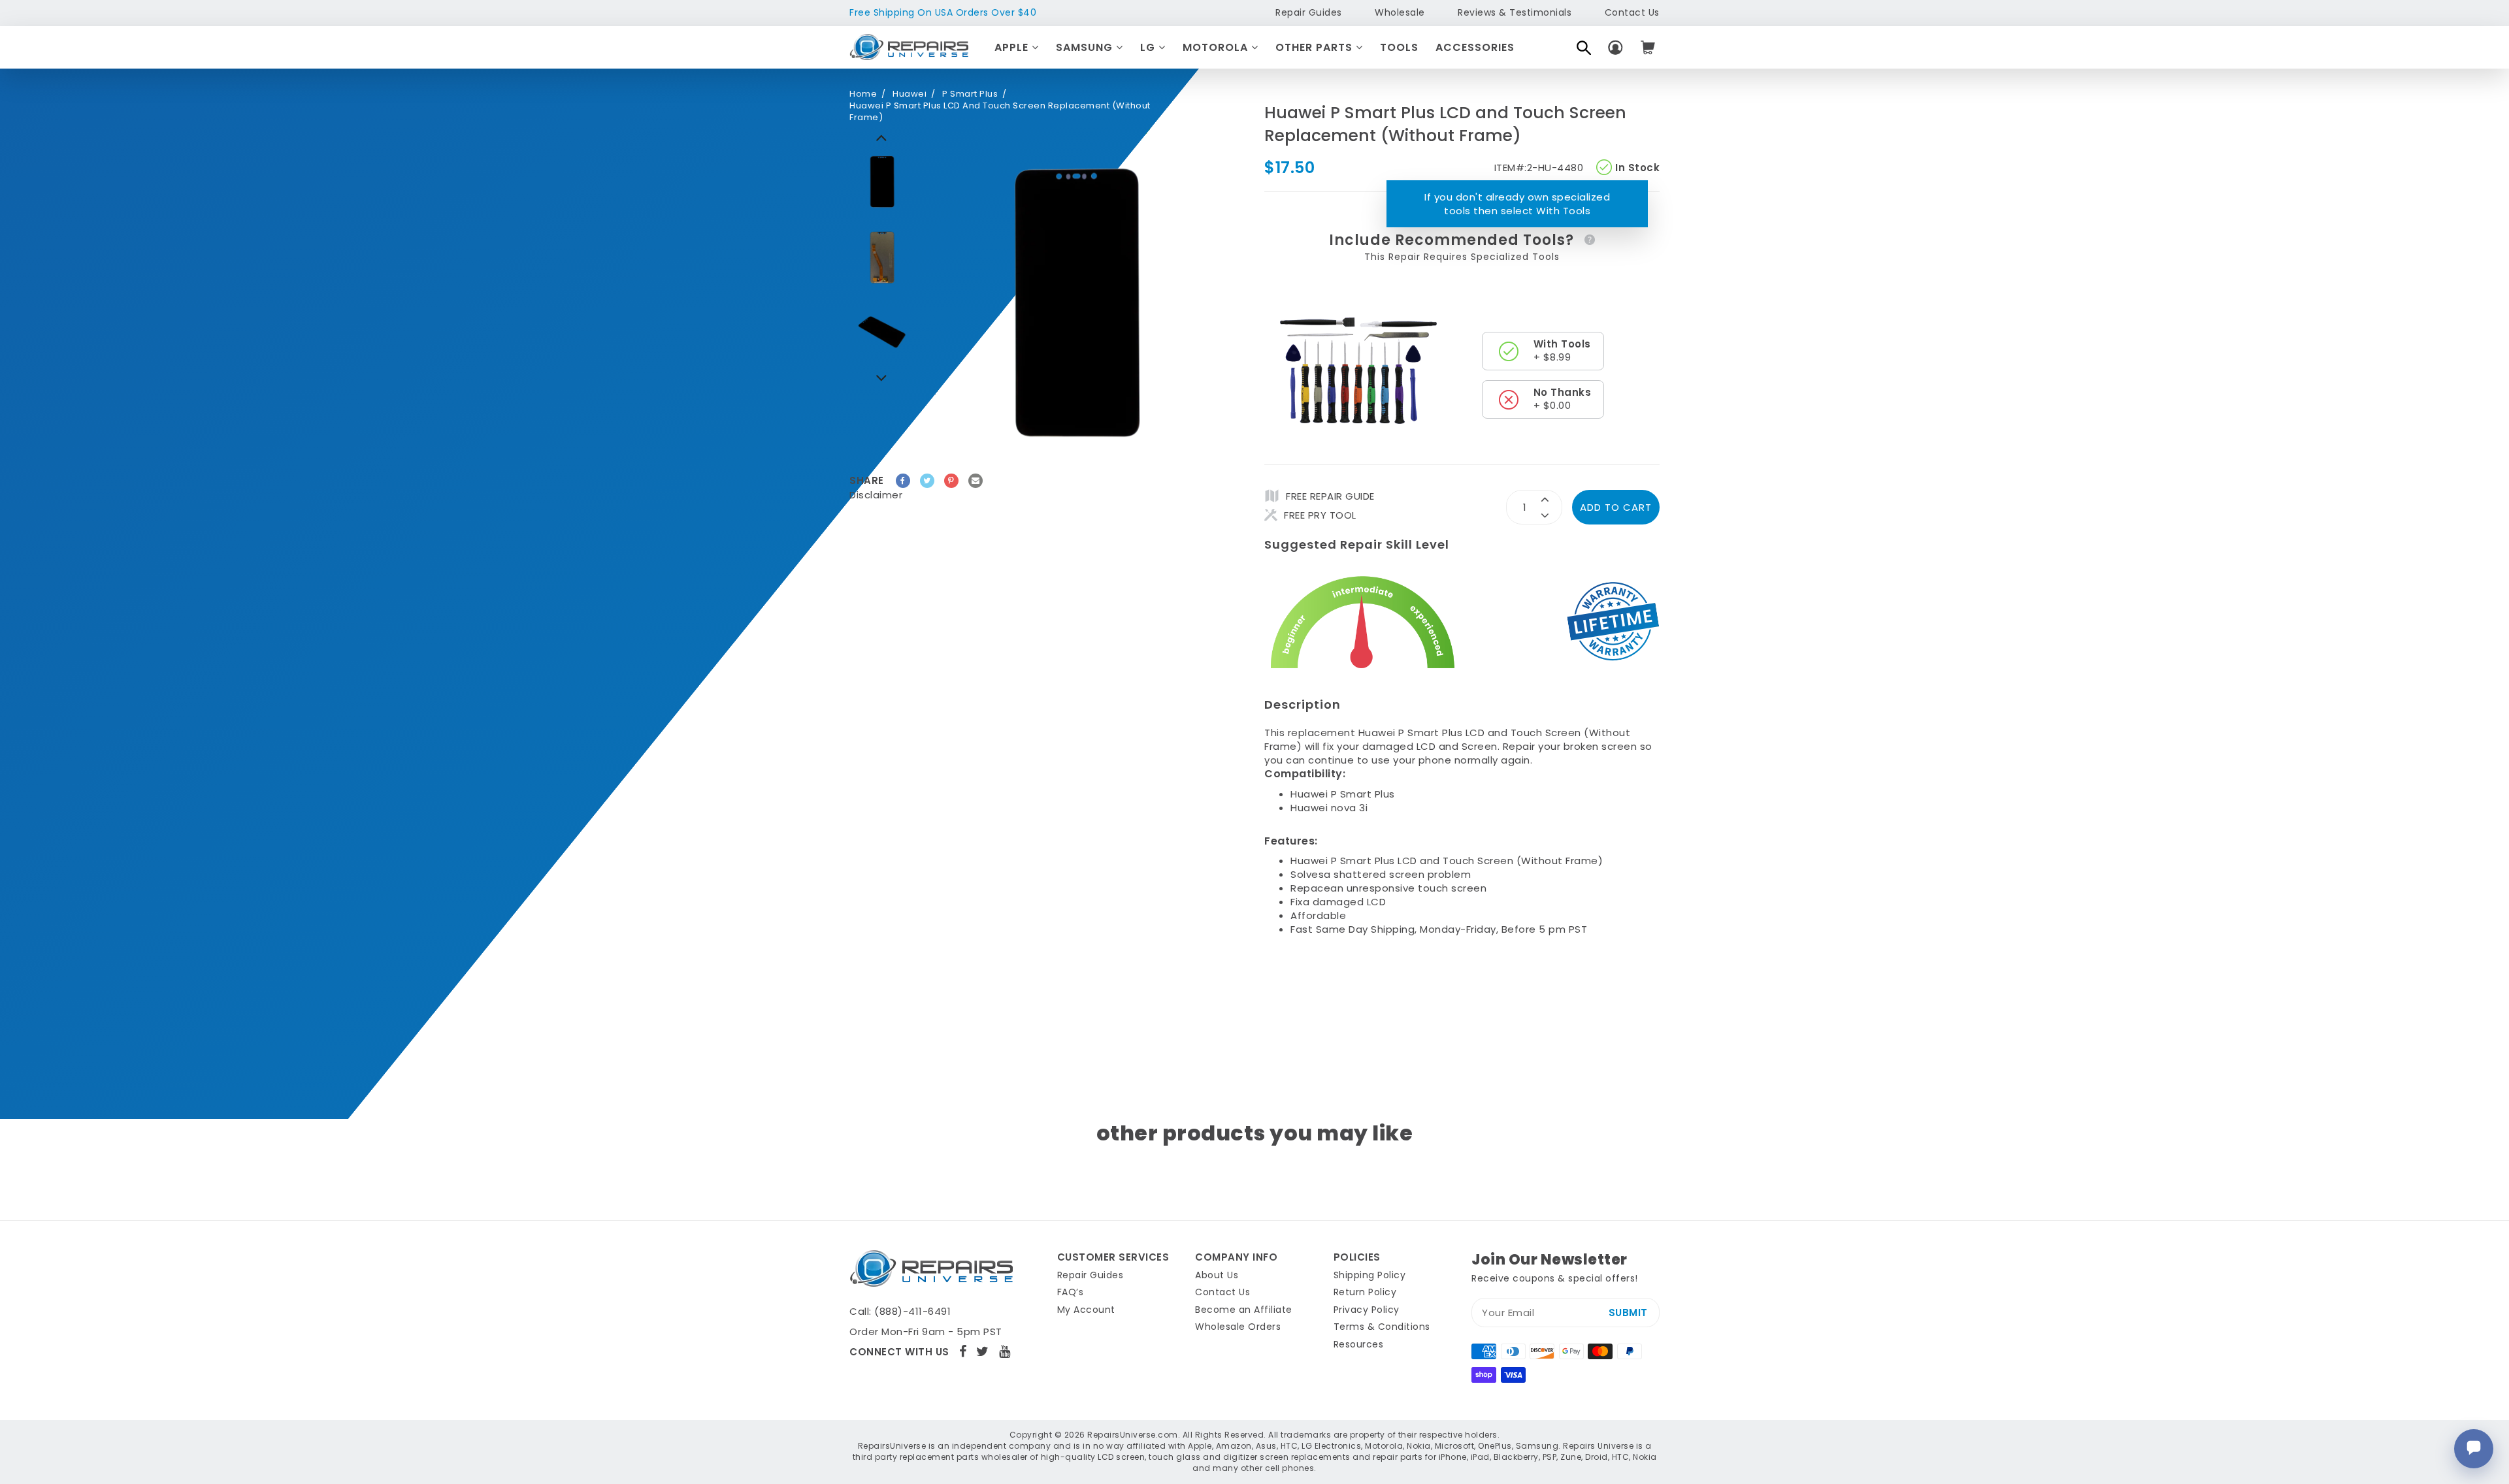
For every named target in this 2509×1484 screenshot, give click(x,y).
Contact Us (1632, 12)
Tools (1399, 47)
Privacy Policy (1367, 1310)
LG (1149, 47)
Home (863, 94)
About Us (1217, 1275)
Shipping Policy (1370, 1275)
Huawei (910, 94)
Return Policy (1365, 1292)
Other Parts (1316, 47)
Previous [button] (882, 378)
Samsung (1086, 47)
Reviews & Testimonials (1515, 12)
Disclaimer (876, 495)
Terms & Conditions (1382, 1327)
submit (1628, 1313)
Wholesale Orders (1238, 1327)
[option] (882, 182)
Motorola (1217, 47)
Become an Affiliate (1244, 1310)
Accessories (1475, 47)
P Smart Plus (970, 94)
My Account (1086, 1310)
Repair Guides (1309, 12)
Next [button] (882, 137)
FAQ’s (1071, 1292)
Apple (1013, 47)
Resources (1359, 1344)
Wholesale (1400, 12)
